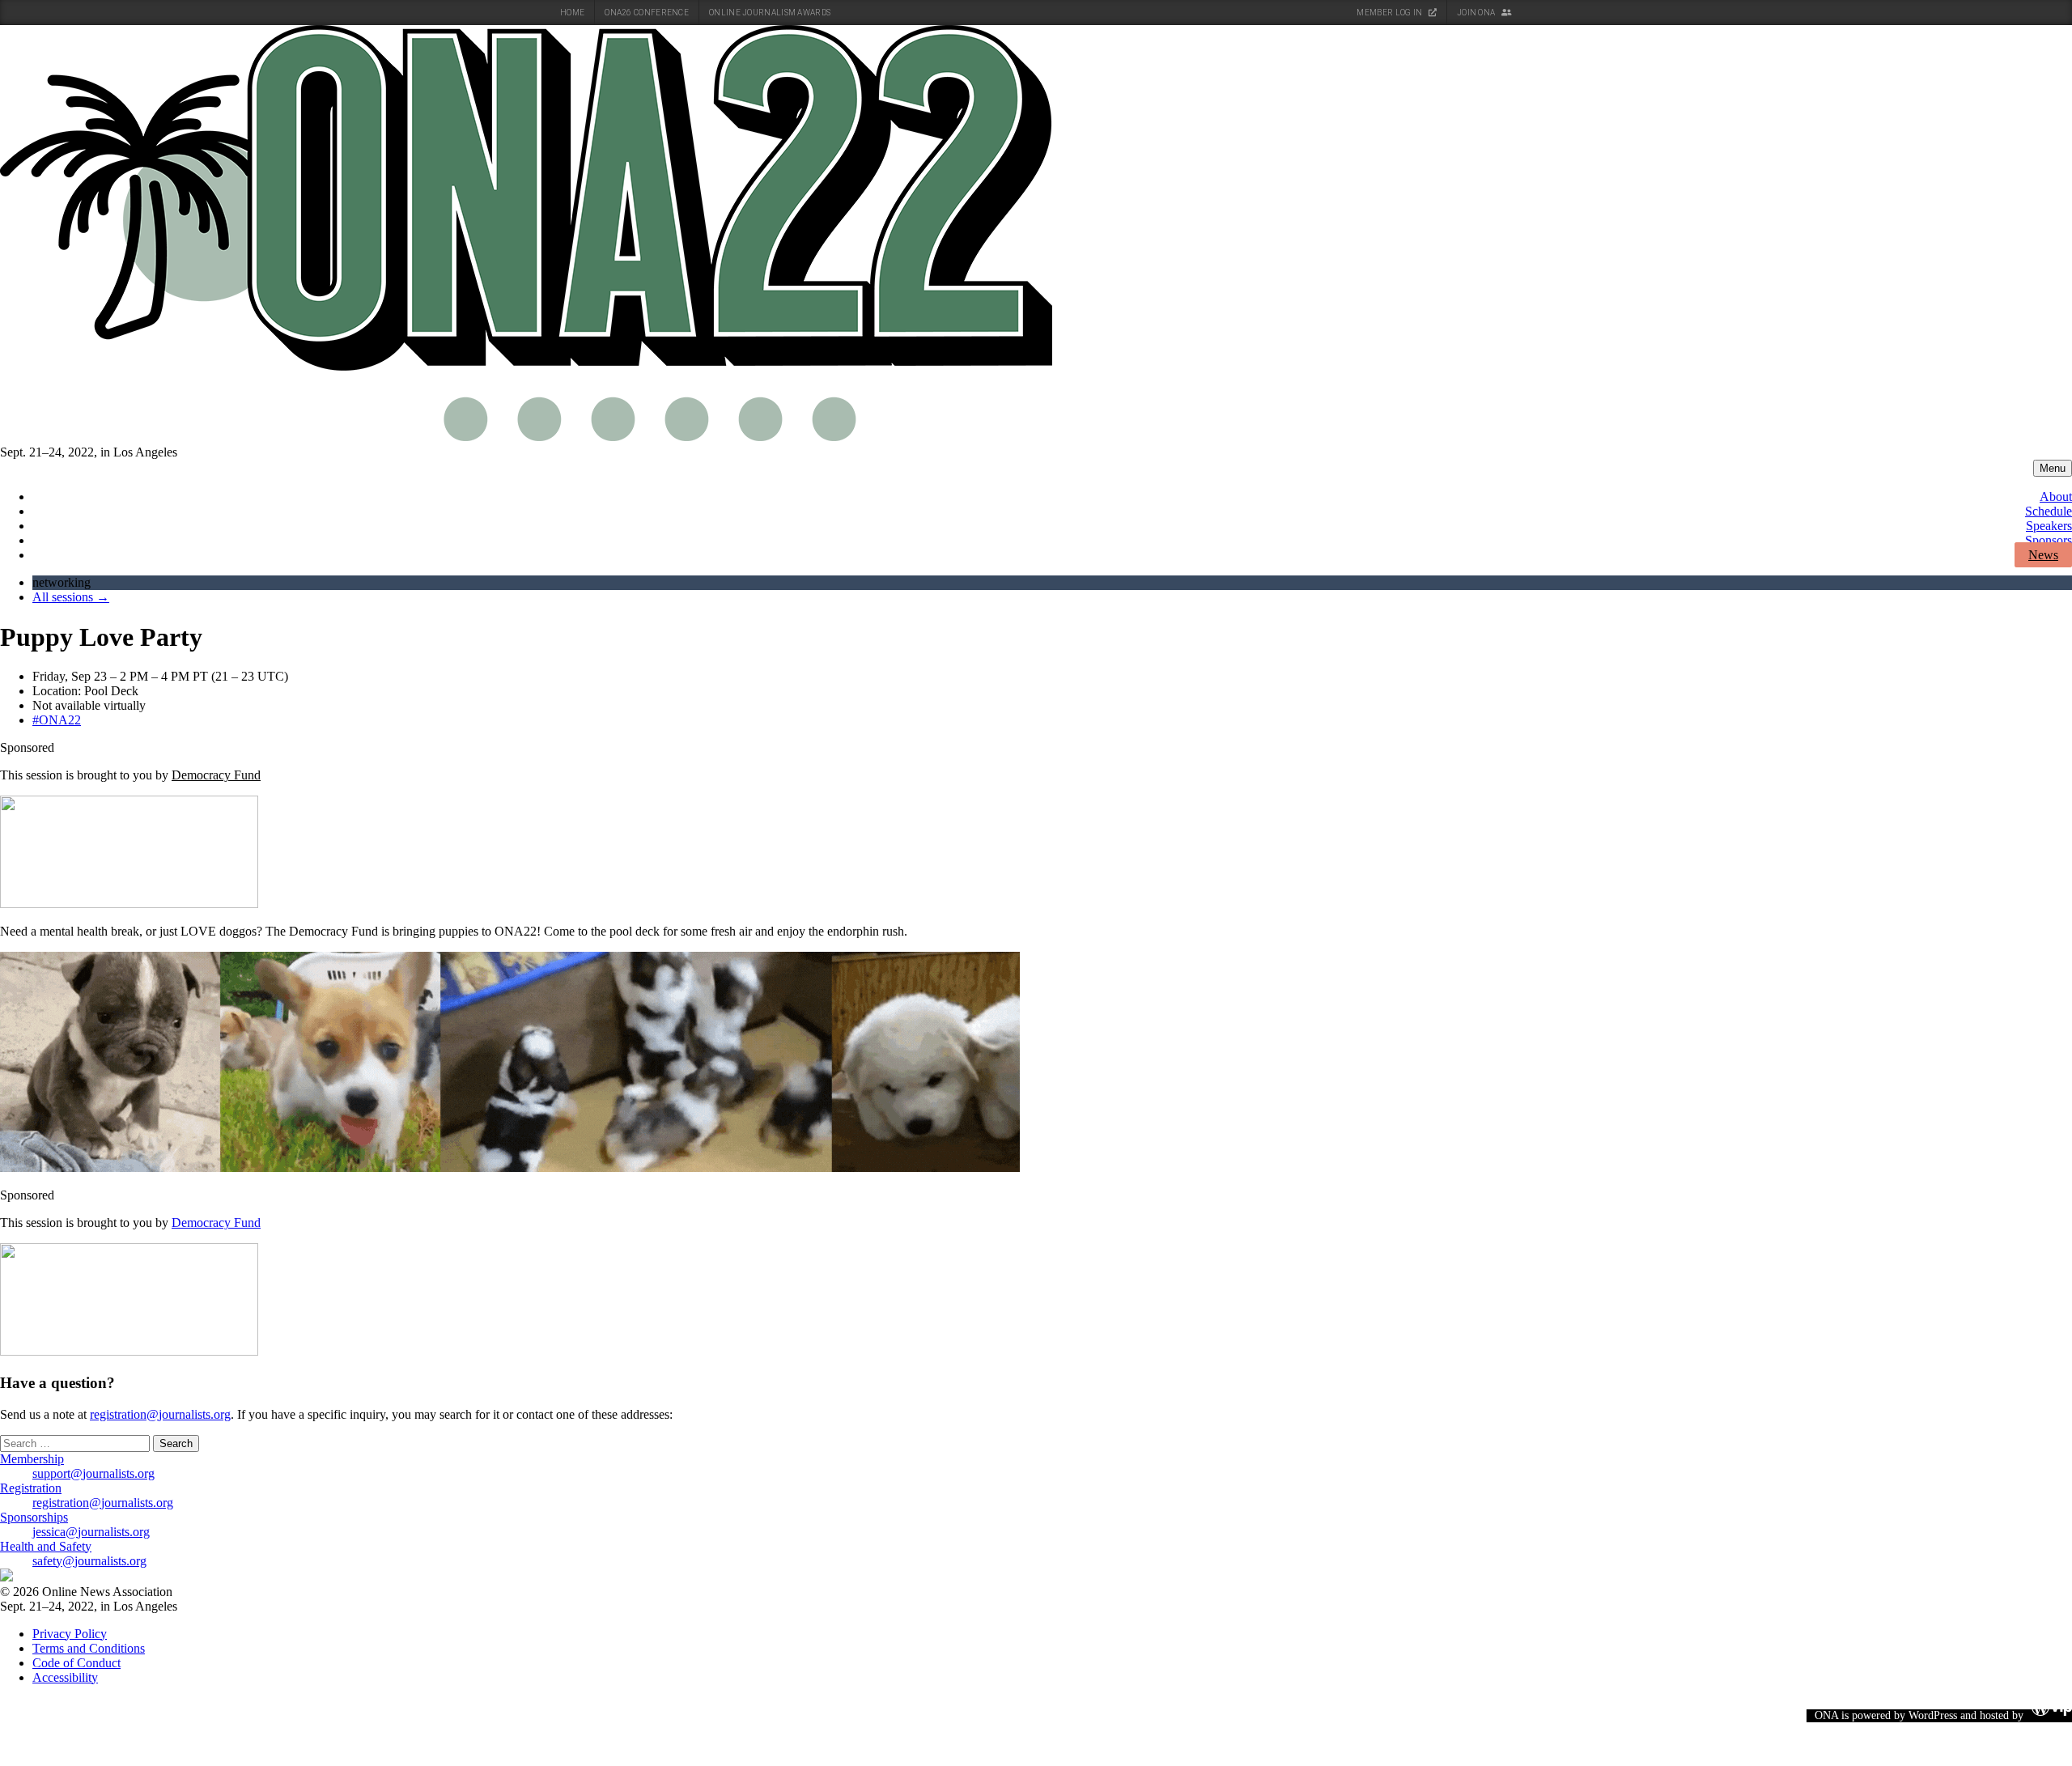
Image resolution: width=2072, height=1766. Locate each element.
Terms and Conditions (89, 1648)
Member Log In (1390, 13)
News (2043, 555)
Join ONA (1477, 13)
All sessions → (71, 597)
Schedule (2049, 511)
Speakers (2049, 526)
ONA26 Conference (647, 13)
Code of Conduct (76, 1663)
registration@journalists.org (160, 1414)
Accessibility (65, 1677)
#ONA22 (57, 720)
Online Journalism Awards (770, 13)
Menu (2053, 468)
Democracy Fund (216, 775)
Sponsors (2049, 540)
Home (572, 13)
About (2056, 497)
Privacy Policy (70, 1634)
